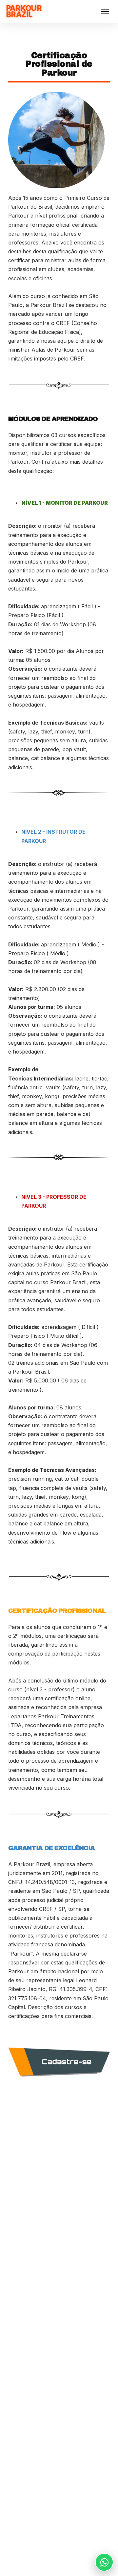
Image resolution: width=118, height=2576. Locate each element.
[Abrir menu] (105, 12)
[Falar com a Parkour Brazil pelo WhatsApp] (104, 2562)
